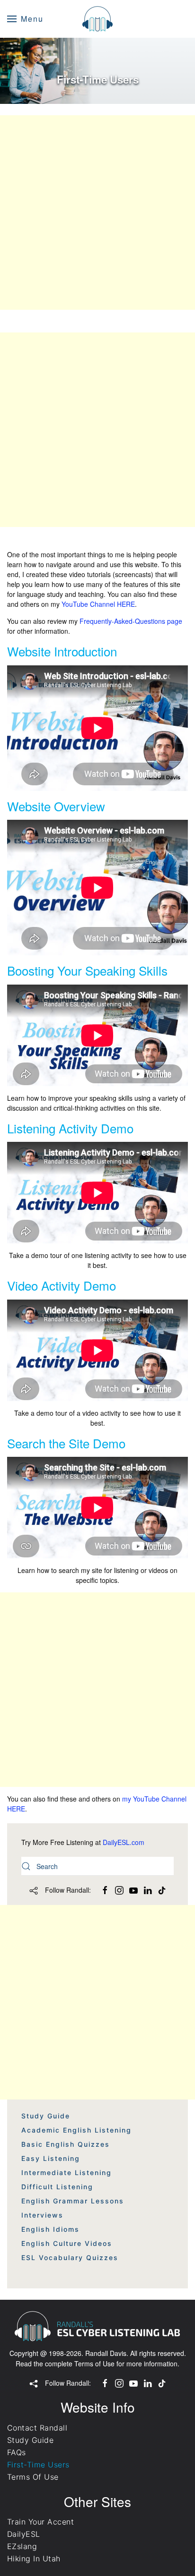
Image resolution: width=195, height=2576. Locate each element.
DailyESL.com (124, 1842)
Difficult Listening (57, 2187)
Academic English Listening (76, 2130)
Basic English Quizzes (66, 2144)
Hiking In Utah (34, 2559)
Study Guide (46, 2116)
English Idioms (50, 2229)
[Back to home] (97, 19)
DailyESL (24, 2534)
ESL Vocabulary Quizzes (70, 2257)
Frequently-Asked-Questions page (131, 621)
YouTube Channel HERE (98, 604)
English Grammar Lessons (73, 2201)
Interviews (42, 2215)
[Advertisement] (97, 213)
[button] (25, 19)
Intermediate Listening (66, 2172)
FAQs (17, 2452)
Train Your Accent (40, 2522)
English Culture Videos (67, 2243)
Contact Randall (37, 2428)
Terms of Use (94, 2363)
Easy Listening (51, 2158)
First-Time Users (38, 2465)
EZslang (22, 2546)
